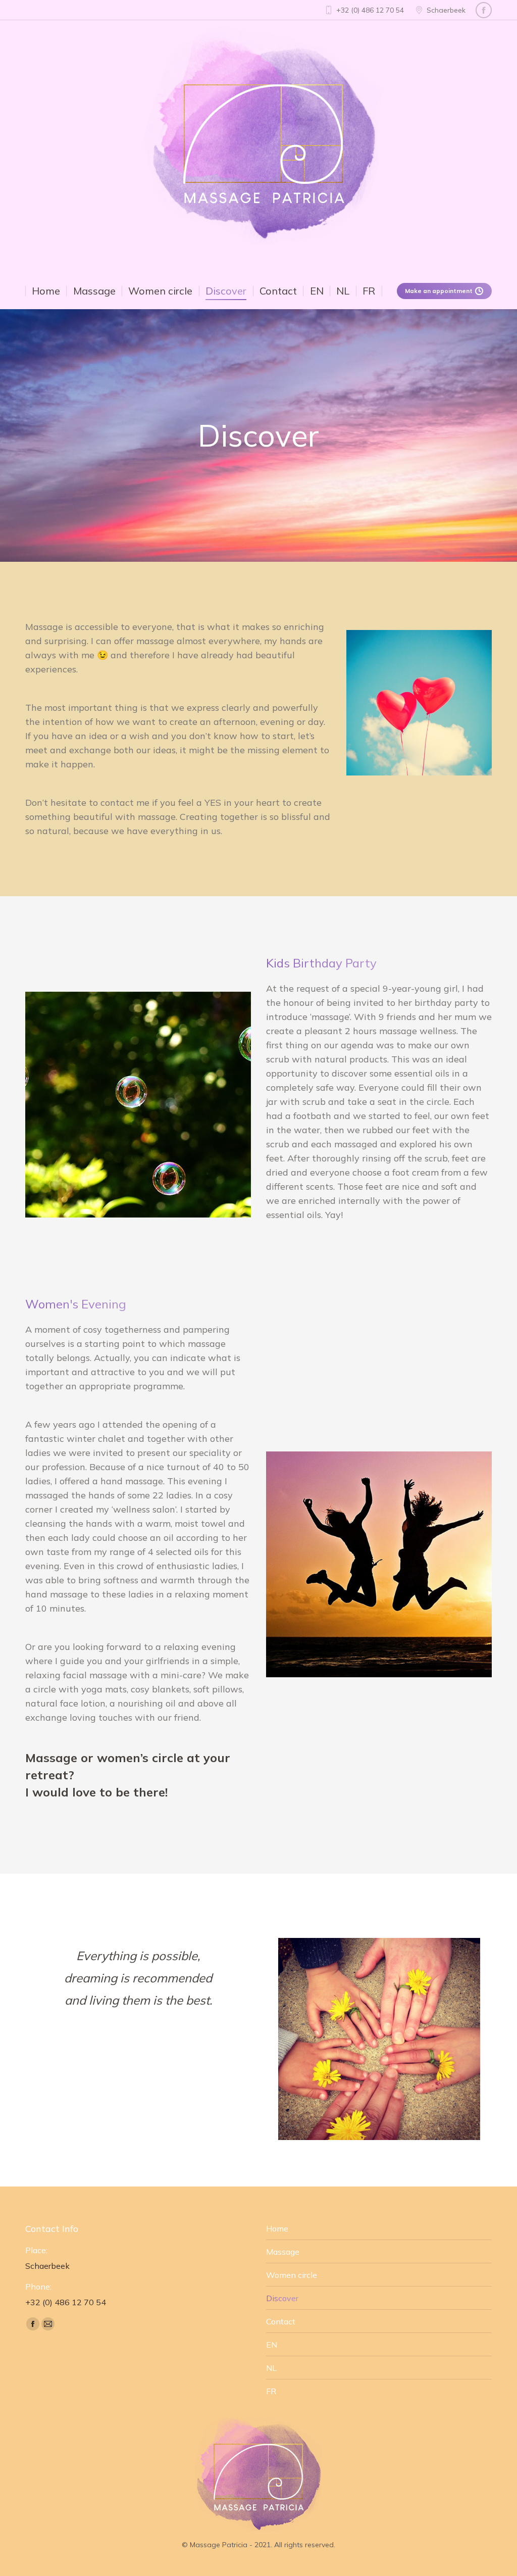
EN (272, 2345)
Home (277, 2228)
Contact (281, 2321)
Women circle (292, 2275)
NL (271, 2368)
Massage (283, 2252)
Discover (282, 2298)
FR (271, 2391)
